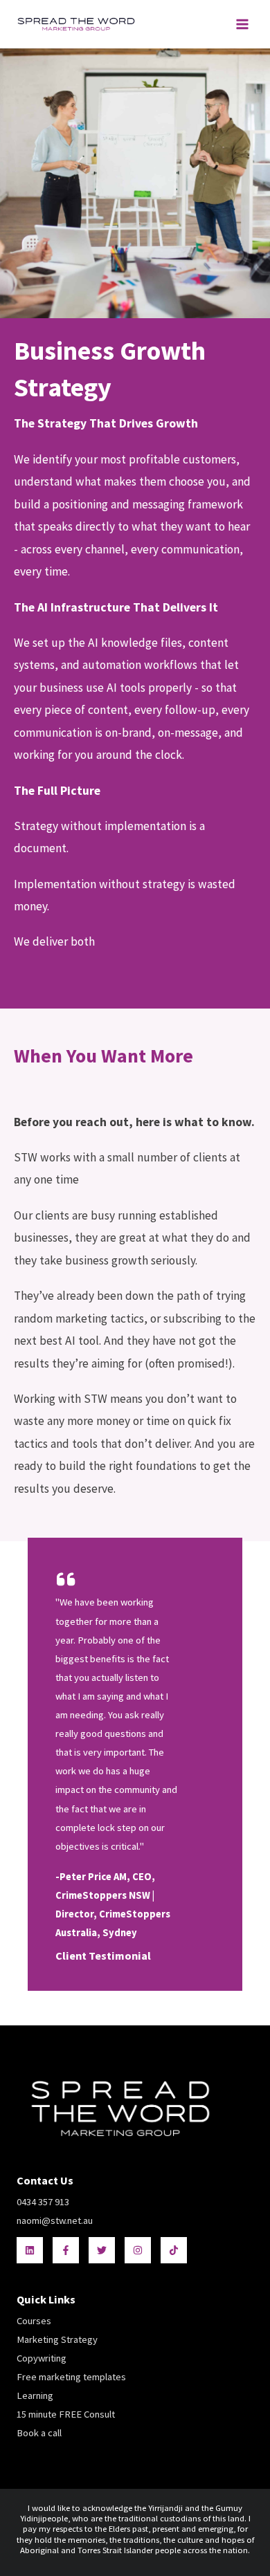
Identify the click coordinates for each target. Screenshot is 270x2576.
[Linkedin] (30, 2250)
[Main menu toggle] (242, 24)
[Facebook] (66, 2250)
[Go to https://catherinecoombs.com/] (135, 1764)
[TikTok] (174, 2250)
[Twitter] (102, 2250)
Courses (34, 2321)
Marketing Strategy (57, 2339)
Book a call (39, 2433)
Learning (35, 2395)
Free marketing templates (71, 2377)
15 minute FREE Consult (66, 2414)
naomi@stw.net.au (55, 2220)
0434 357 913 (43, 2202)
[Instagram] (138, 2250)
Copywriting (42, 2358)
